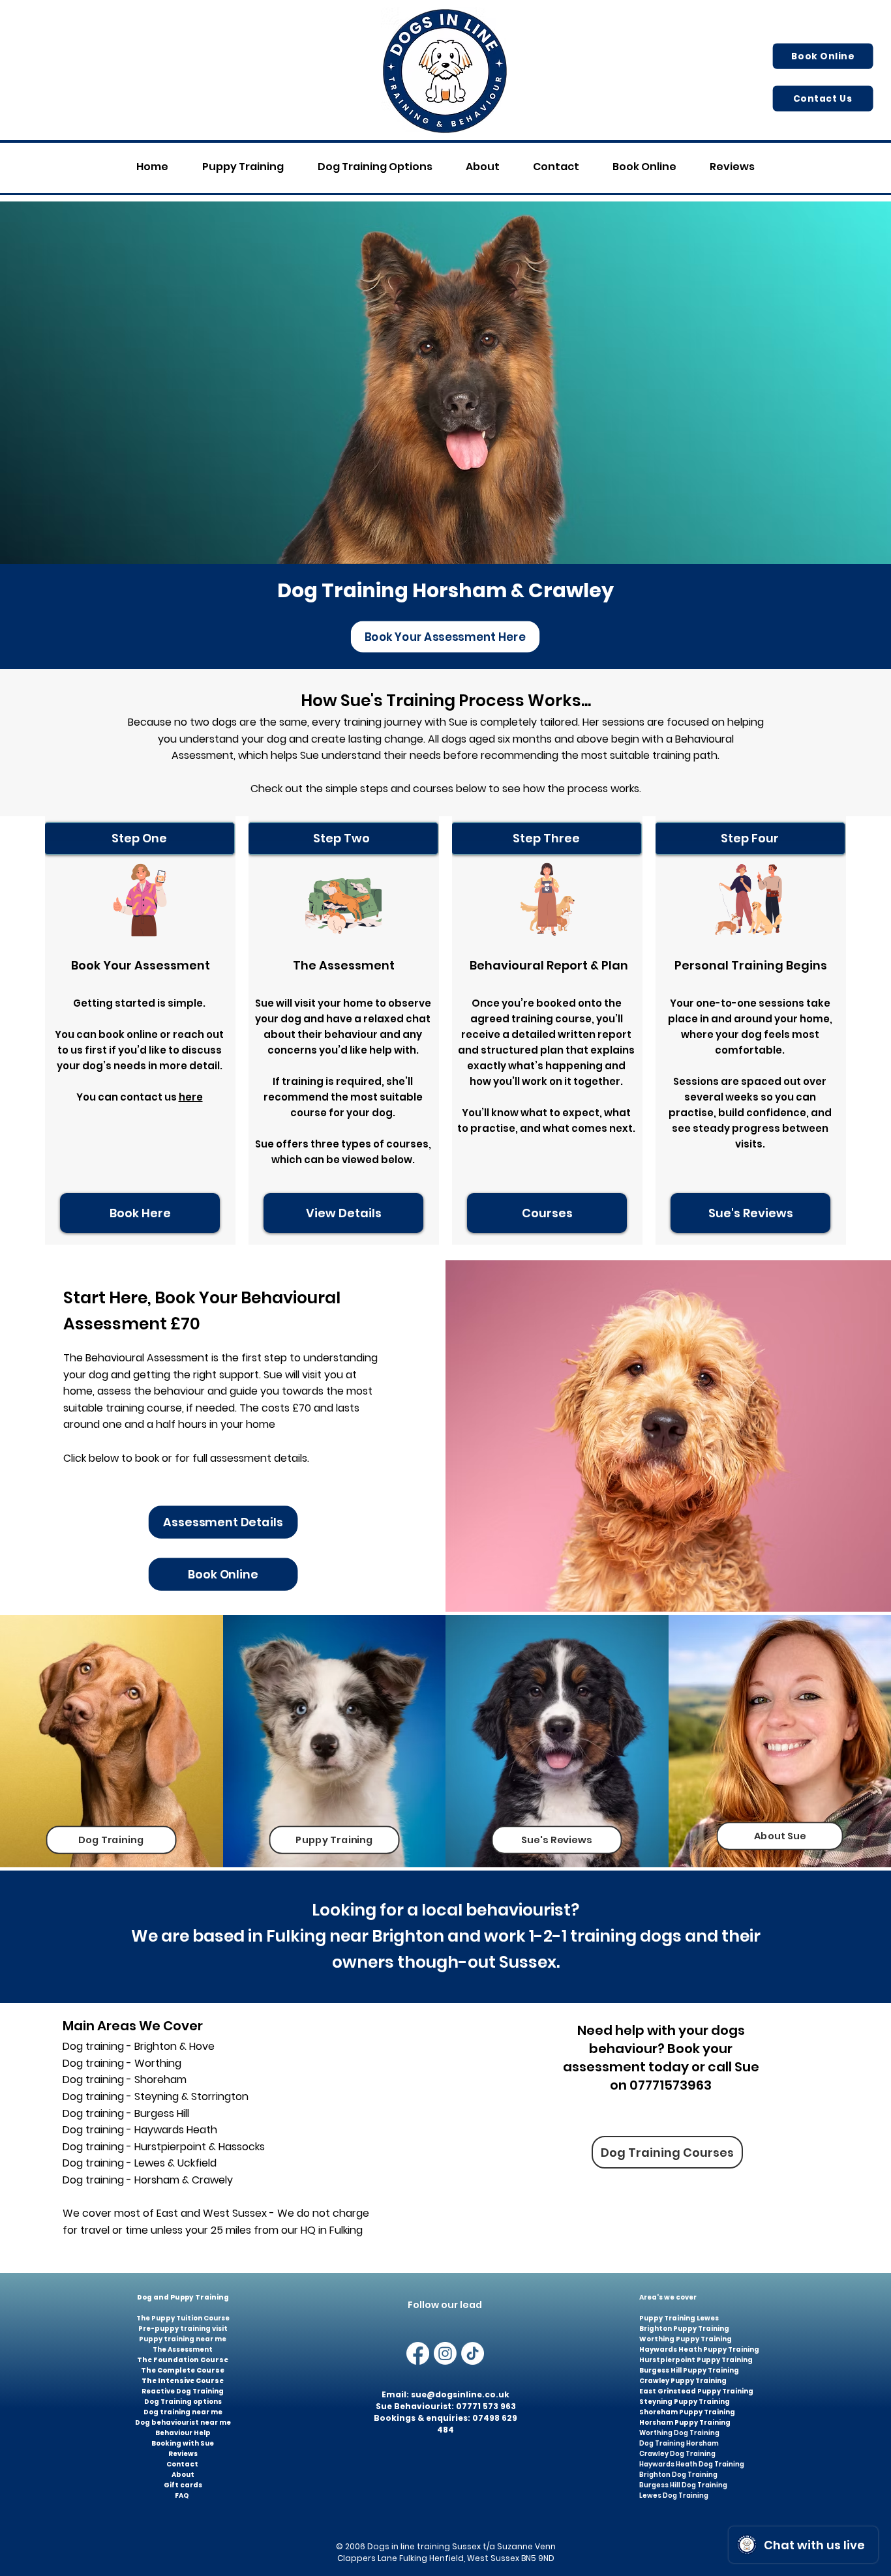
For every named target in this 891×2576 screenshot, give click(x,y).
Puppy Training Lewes (679, 2318)
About (183, 2475)
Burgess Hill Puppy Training (689, 2370)
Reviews (183, 2454)
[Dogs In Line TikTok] (473, 2353)
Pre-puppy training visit (183, 2329)
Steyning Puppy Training (685, 2402)
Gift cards (183, 2485)
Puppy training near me (183, 2339)
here (191, 1097)
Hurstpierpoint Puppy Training (696, 2360)
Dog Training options (183, 2402)
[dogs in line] (445, 2353)
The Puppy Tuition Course (183, 2318)
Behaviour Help (183, 2433)
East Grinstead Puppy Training (697, 2391)
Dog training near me (183, 2412)
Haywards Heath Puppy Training (699, 2349)
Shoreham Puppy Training (687, 2412)
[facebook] (418, 2353)
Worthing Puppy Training (686, 2339)
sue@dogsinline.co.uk (460, 2394)
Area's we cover (669, 2297)
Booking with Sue (183, 2443)
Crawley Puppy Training (683, 2381)
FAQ (182, 2495)
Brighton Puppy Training (684, 2329)
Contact (183, 2464)
